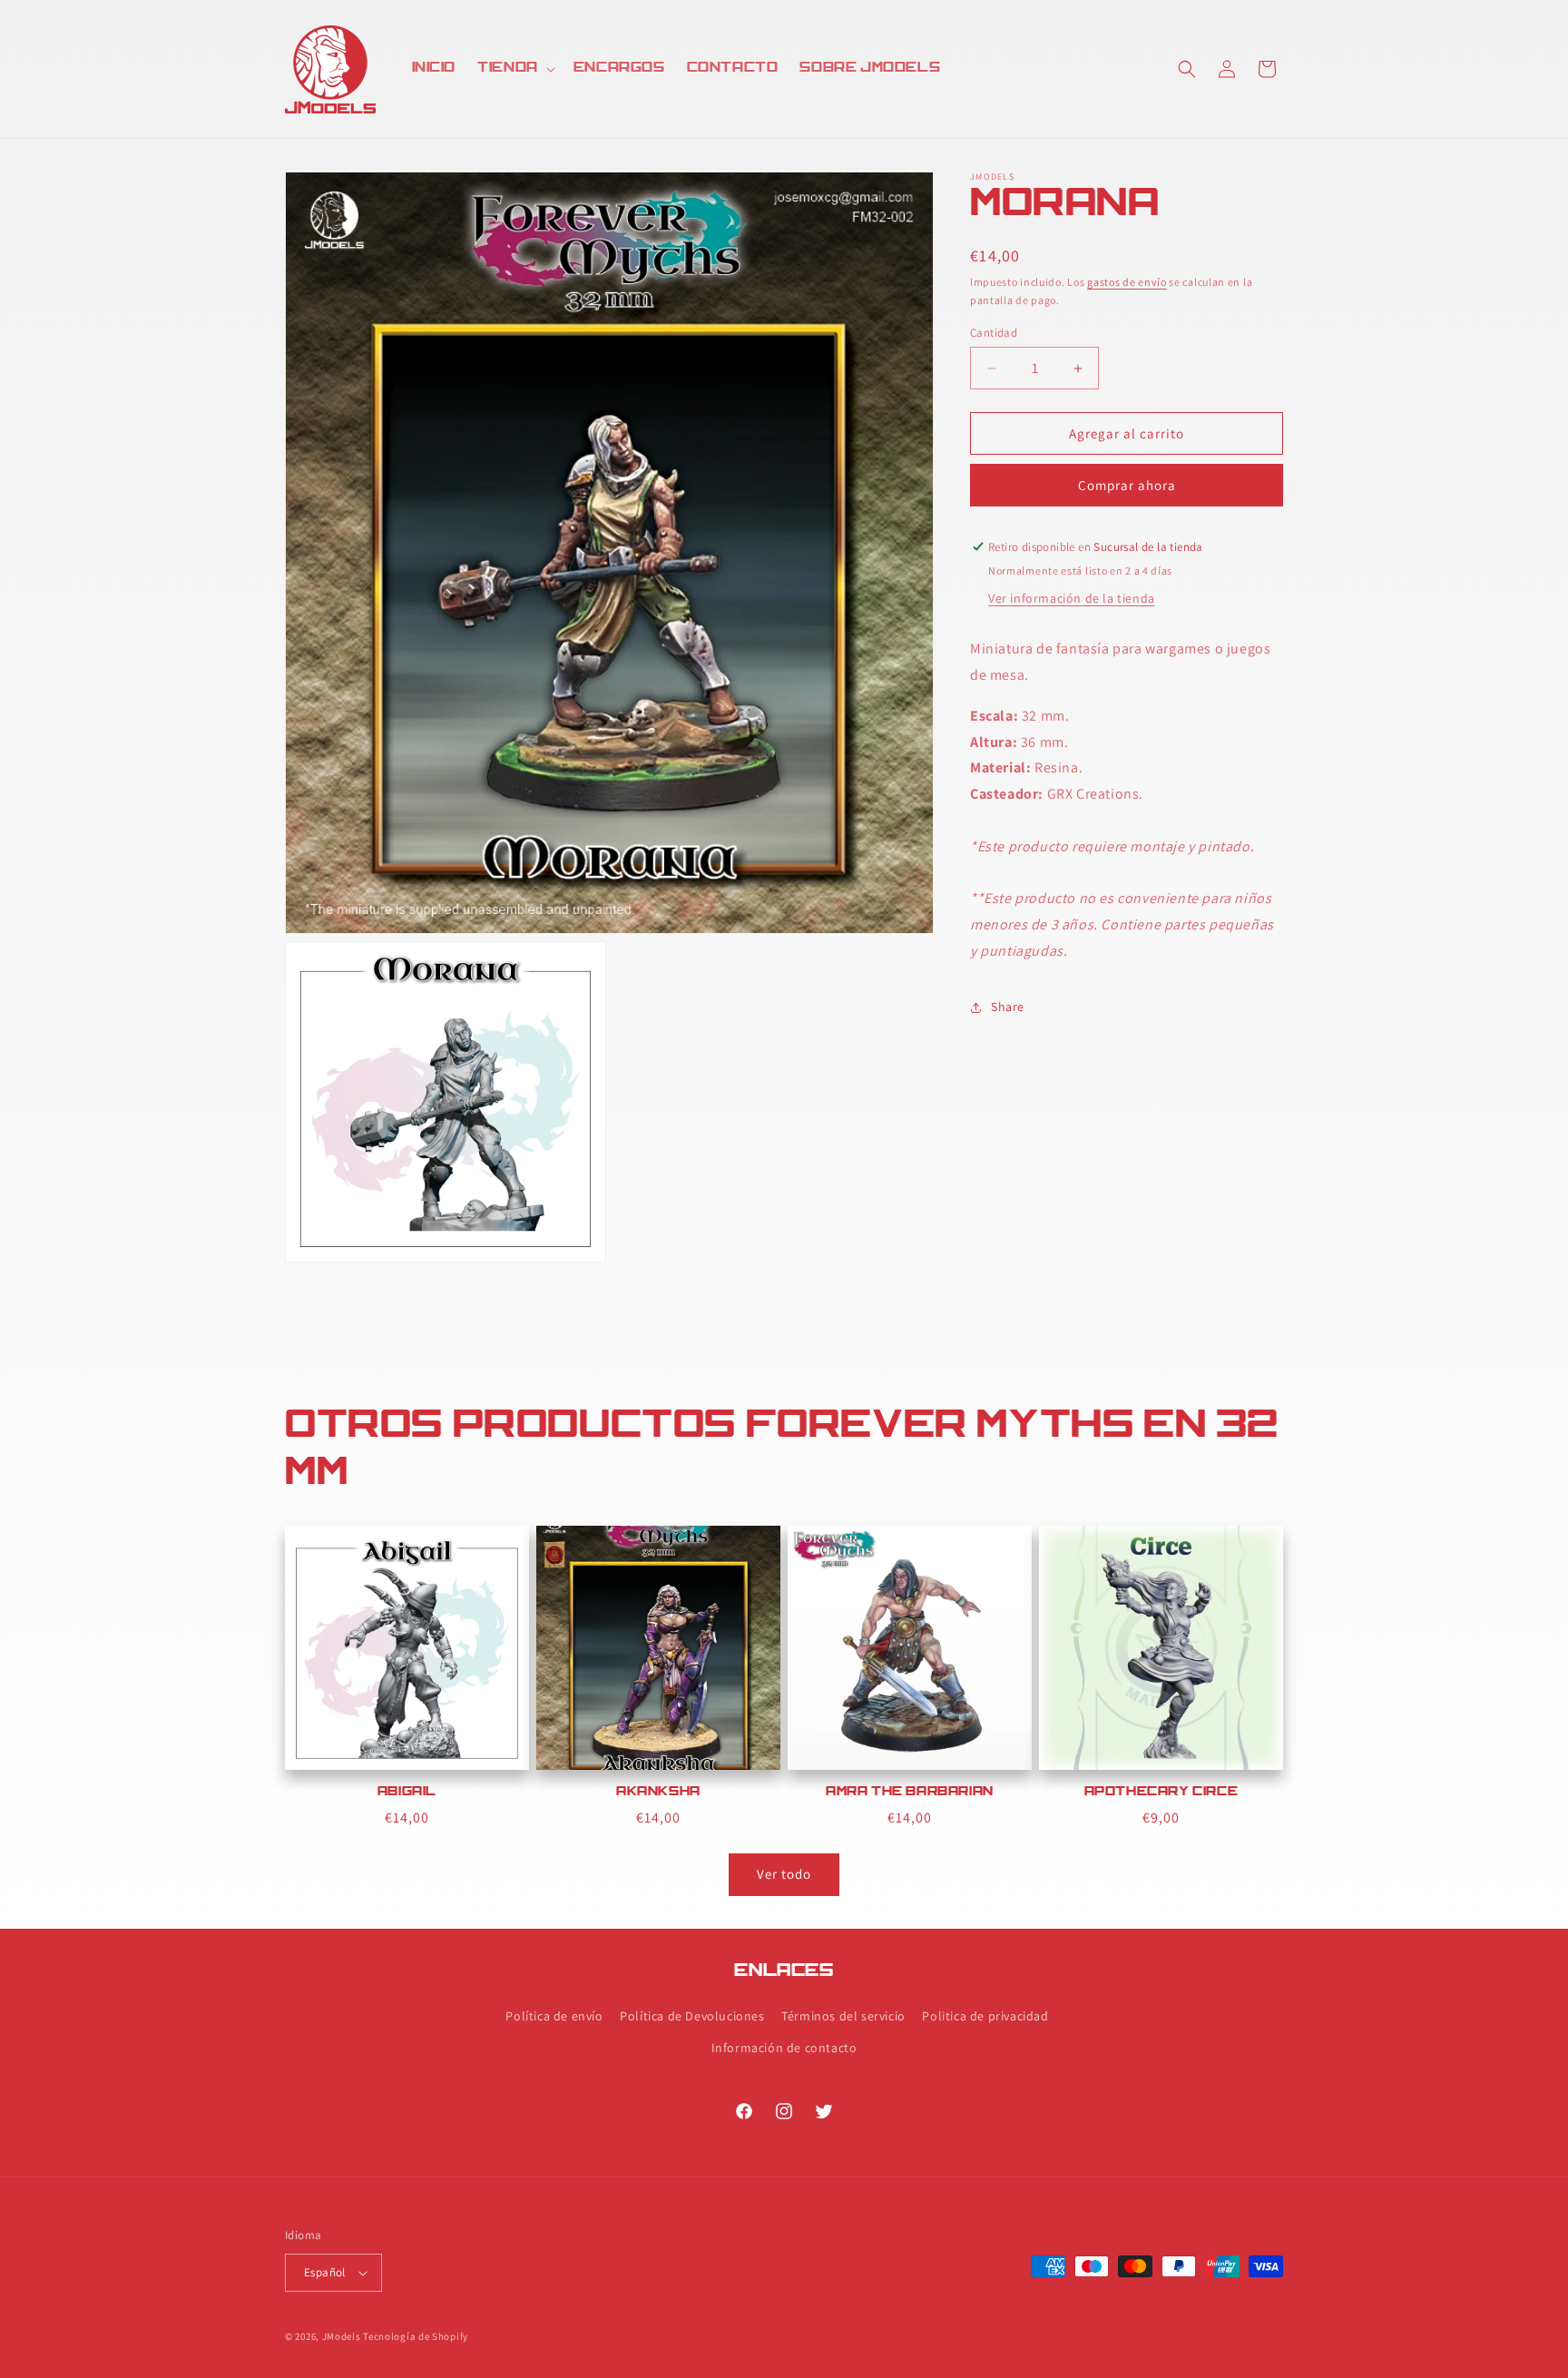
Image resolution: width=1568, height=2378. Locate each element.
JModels (342, 2336)
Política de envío (554, 2016)
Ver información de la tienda (1072, 598)
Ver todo (784, 1874)
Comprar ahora (1127, 485)
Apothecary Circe (1161, 1793)
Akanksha (658, 1793)
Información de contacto (784, 2048)
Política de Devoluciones (692, 2016)
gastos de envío (1127, 282)
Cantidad (994, 333)
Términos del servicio (843, 2016)
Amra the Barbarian (910, 1793)
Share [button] (1008, 1007)
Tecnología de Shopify (416, 2336)
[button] (514, 69)
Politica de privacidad (985, 2016)
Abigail (407, 1793)
